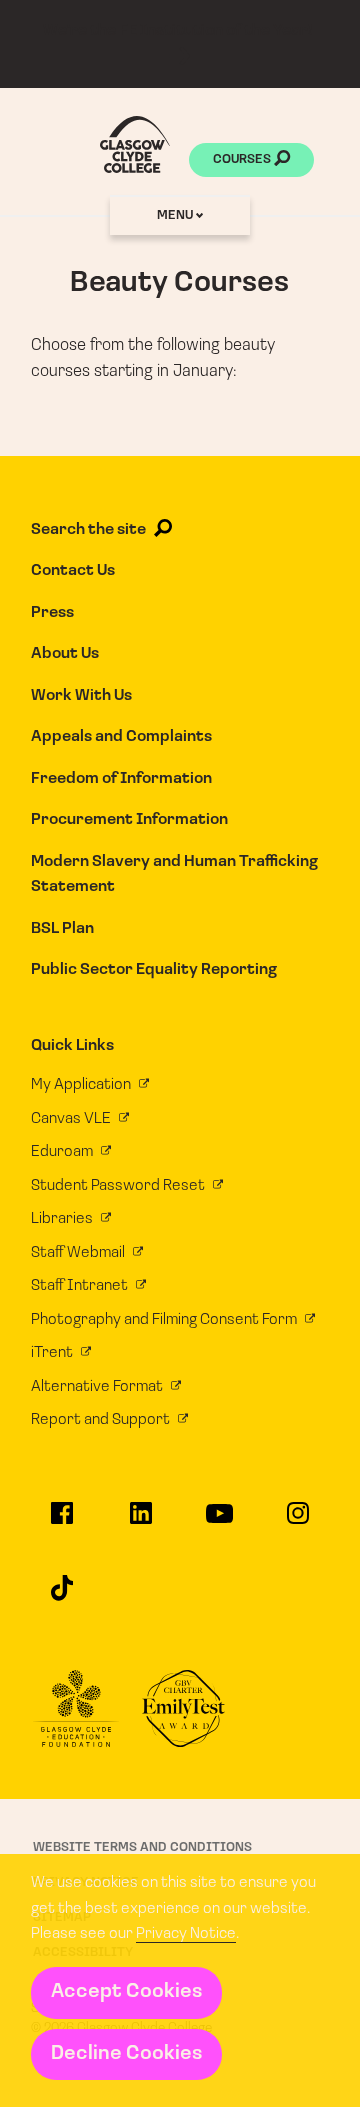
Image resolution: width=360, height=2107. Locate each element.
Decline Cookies (126, 2054)
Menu (176, 215)
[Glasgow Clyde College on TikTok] (62, 1596)
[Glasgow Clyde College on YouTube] (219, 1522)
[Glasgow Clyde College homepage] (135, 144)
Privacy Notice (186, 1934)
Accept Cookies (126, 1992)
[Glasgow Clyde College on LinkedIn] (141, 1522)
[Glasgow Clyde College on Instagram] (298, 1522)
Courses (243, 159)
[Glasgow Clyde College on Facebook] (62, 1522)
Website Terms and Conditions (142, 1847)
